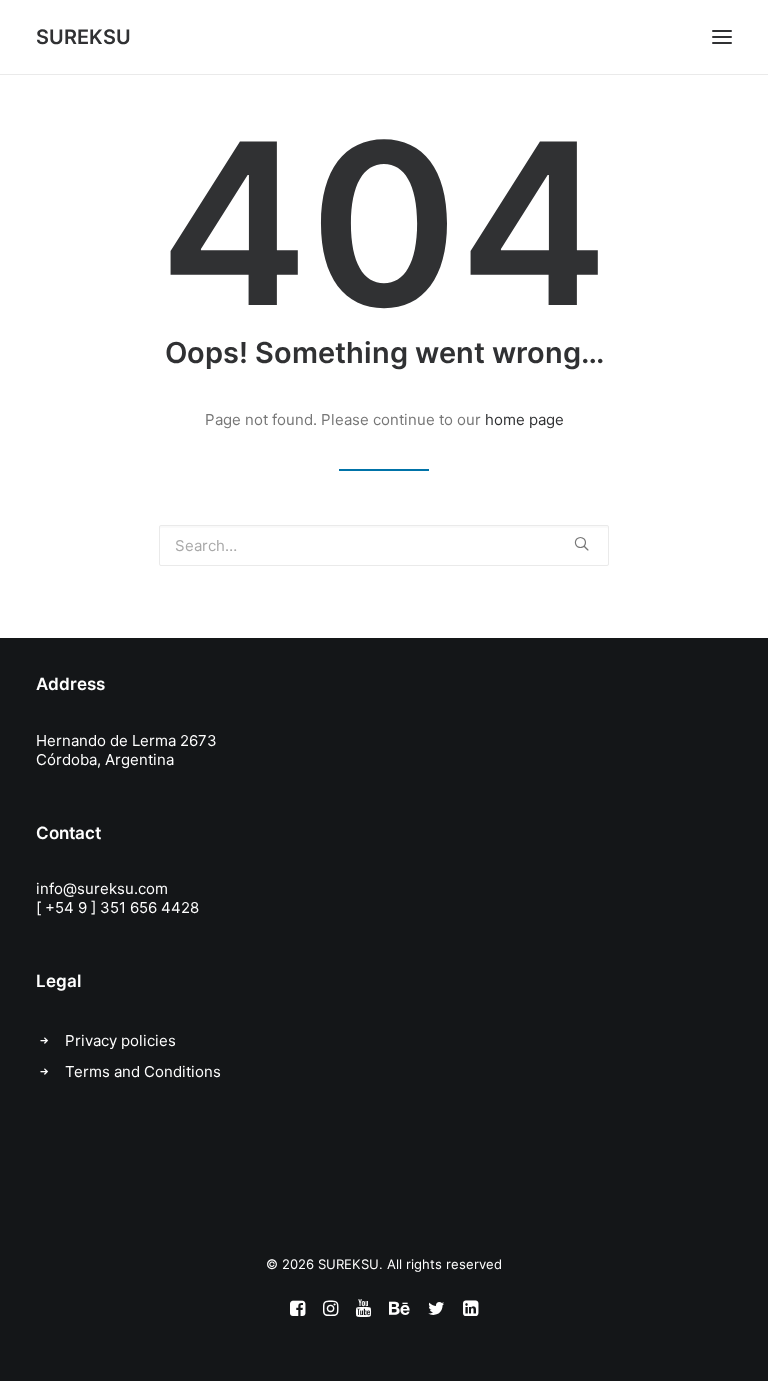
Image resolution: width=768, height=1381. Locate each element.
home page (524, 419)
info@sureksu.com (102, 888)
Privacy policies (120, 1040)
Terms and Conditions (143, 1071)
